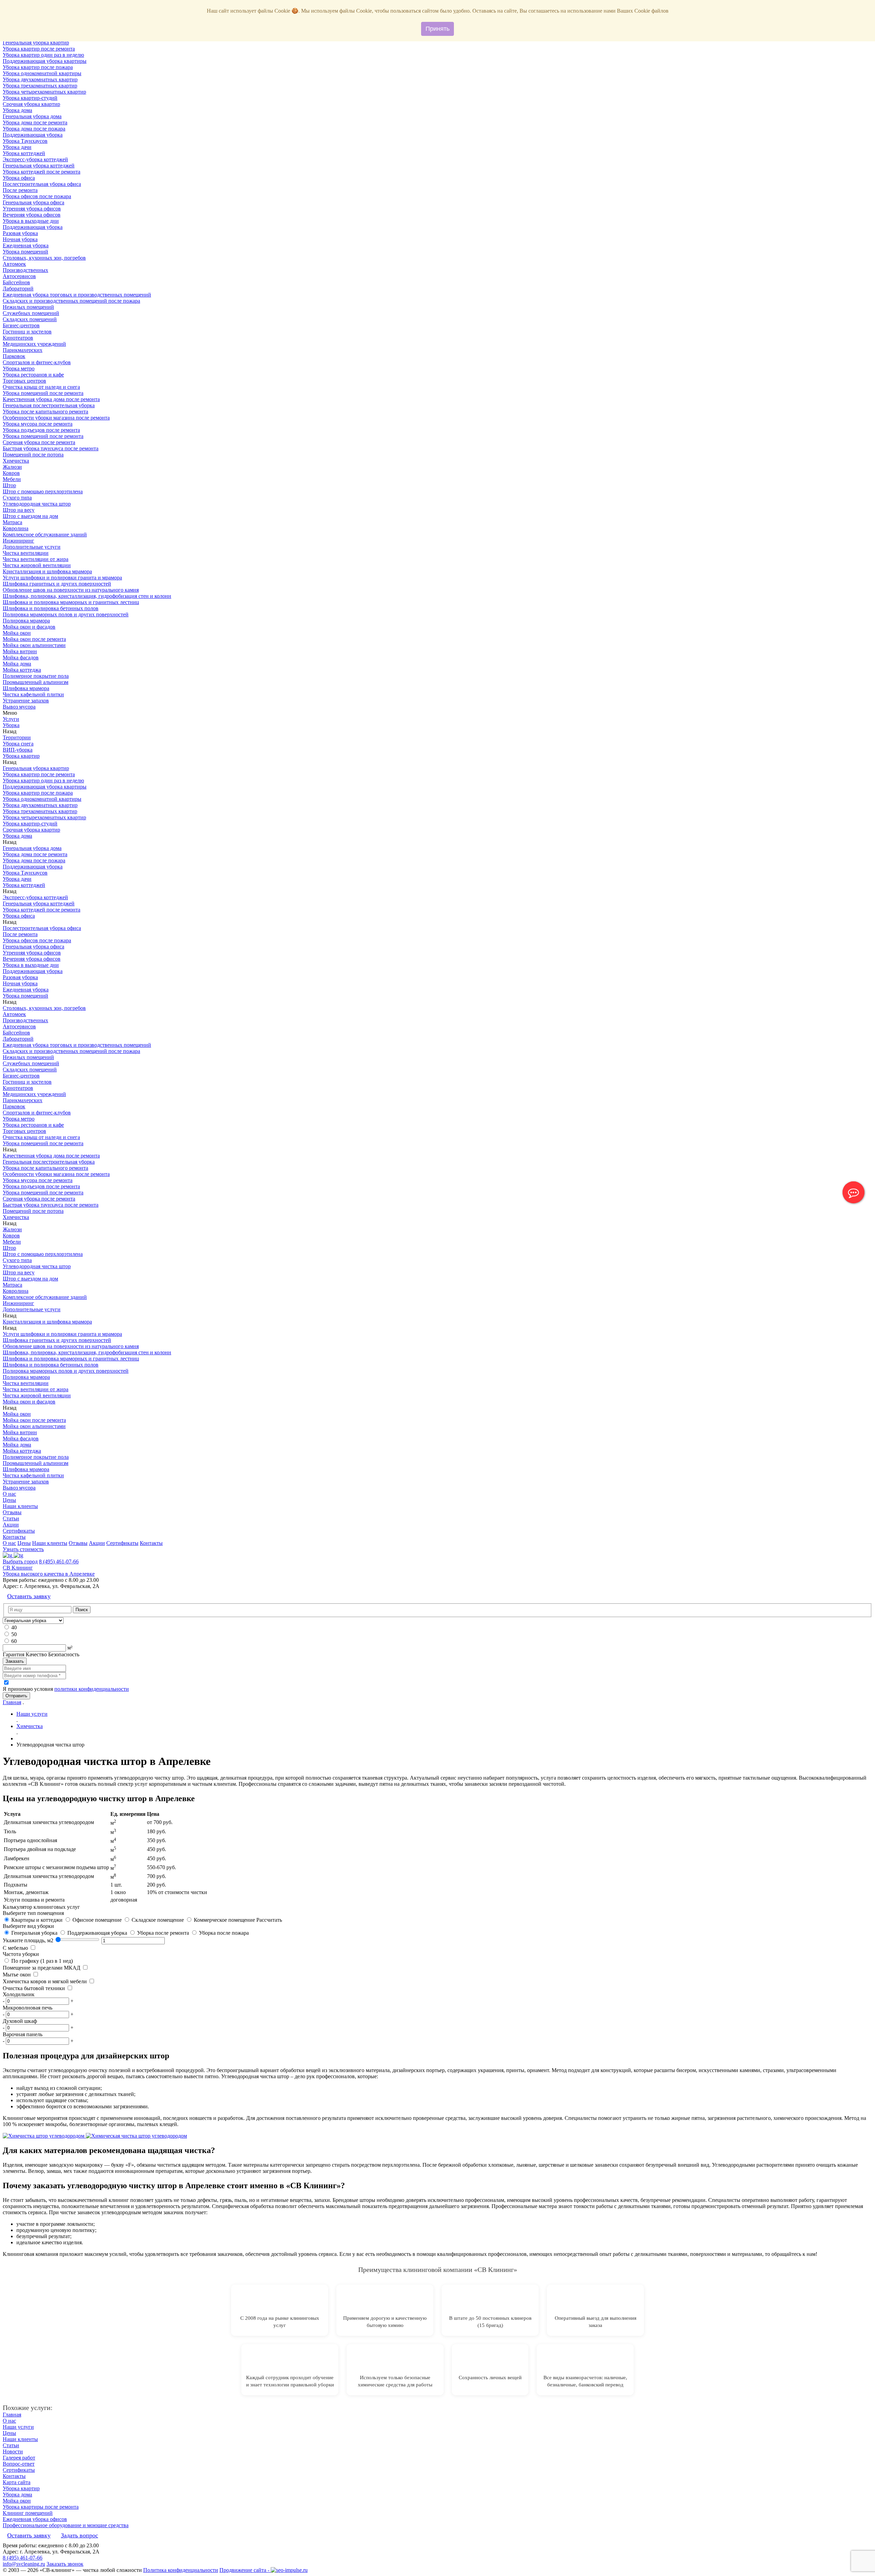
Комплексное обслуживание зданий (45, 535)
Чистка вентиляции (26, 553)
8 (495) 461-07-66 (59, 1561)
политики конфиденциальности (92, 1689)
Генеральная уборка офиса (33, 202)
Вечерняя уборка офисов (32, 215)
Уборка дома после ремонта (35, 122)
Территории (17, 737)
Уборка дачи (17, 147)
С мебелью (15, 1948)
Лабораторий (18, 289)
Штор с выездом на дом (30, 516)
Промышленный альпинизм (36, 682)
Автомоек (14, 264)
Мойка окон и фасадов (29, 627)
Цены (9, 1500)
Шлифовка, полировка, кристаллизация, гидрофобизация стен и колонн (87, 596)
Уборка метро (19, 368)
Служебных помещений (31, 313)
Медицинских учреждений (34, 344)
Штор (9, 485)
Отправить (16, 1696)
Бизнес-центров (21, 325)
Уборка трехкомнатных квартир (40, 86)
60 (14, 1641)
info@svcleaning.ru (24, 2564)
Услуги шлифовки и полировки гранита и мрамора (62, 578)
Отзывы (12, 1512)
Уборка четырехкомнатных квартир (44, 92)
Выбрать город (20, 1561)
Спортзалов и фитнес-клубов (37, 362)
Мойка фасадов (21, 657)
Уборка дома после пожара (34, 129)
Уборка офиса (19, 178)
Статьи (11, 1518)
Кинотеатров (18, 338)
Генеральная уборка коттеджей (39, 166)
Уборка (11, 725)
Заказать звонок (65, 2564)
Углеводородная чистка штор (37, 504)
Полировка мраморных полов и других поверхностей (66, 614)
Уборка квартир (21, 756)
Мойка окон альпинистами (34, 645)
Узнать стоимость (23, 1549)
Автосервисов (19, 276)
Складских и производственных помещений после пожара (71, 301)
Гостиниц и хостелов (27, 332)
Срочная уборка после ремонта (39, 442)
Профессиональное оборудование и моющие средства (66, 2525)
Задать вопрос (79, 2535)
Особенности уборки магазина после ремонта (56, 418)
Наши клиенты (20, 1506)
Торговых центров (24, 381)
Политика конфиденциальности (181, 2570)
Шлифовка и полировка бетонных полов (51, 608)
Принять (437, 29)
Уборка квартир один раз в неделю (43, 55)
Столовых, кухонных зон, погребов (44, 258)
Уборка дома (17, 110)
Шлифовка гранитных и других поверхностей (57, 584)
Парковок (14, 356)
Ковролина (16, 528)
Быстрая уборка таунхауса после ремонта (51, 448)
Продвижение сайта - (245, 2570)
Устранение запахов (26, 701)
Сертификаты (19, 1531)
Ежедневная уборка (26, 245)
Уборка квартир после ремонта (39, 49)
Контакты (14, 1537)
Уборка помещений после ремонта (43, 393)
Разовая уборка (20, 233)
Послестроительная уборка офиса (42, 184)
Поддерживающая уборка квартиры (45, 61)
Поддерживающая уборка (33, 135)
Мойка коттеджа (22, 670)
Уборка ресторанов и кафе (33, 375)
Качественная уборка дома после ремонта (51, 399)
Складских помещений (30, 319)
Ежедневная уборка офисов (35, 2519)
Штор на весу (19, 510)
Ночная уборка (20, 239)
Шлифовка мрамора (26, 688)
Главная (12, 1702)
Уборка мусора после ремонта (38, 424)
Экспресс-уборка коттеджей (35, 159)
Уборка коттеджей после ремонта (42, 172)
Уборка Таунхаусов (25, 141)
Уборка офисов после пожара (37, 196)
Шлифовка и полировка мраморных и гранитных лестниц (71, 602)
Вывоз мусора (19, 707)
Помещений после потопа (33, 455)
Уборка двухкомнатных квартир (40, 79)
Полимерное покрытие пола (36, 676)
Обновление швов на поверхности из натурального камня (71, 590)
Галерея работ (19, 2458)
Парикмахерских (23, 350)
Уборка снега (18, 744)
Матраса (12, 522)
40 (14, 1627)
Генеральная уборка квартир (36, 43)
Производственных (25, 270)
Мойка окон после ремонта (34, 639)
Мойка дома (17, 664)
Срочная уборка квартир (31, 104)
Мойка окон (17, 633)
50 (14, 1634)
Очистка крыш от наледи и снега (41, 387)
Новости (13, 2451)
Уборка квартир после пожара (38, 67)
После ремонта (20, 190)
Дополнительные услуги (32, 547)
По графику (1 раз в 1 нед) (41, 1961)
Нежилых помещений (28, 307)
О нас (9, 1494)
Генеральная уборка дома (32, 116)
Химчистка (16, 461)
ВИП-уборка (18, 750)
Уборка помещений (25, 252)
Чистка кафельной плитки (33, 694)
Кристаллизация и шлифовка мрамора (47, 571)
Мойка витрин (20, 651)
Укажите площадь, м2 (28, 1940)
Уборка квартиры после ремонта (41, 2507)
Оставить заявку (29, 1596)
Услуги (11, 719)
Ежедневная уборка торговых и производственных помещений (77, 295)
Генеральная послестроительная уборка (49, 405)
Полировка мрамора (26, 621)
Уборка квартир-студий (30, 98)
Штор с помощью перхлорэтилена (43, 491)
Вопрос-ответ (19, 2464)
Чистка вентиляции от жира (36, 559)
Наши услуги (18, 2427)
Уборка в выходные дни (31, 221)
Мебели (12, 479)
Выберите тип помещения (33, 1913)
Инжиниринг (18, 541)
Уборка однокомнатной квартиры (42, 73)
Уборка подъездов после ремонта (41, 430)
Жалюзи (12, 467)
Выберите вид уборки (28, 1926)
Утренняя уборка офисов (32, 209)
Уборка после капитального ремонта (45, 412)
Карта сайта (17, 2482)
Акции (11, 1525)
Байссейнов (16, 282)
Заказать (15, 1661)
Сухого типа (17, 498)
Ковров (11, 473)
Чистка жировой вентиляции (37, 565)
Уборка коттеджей (24, 153)
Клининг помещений (28, 2513)
